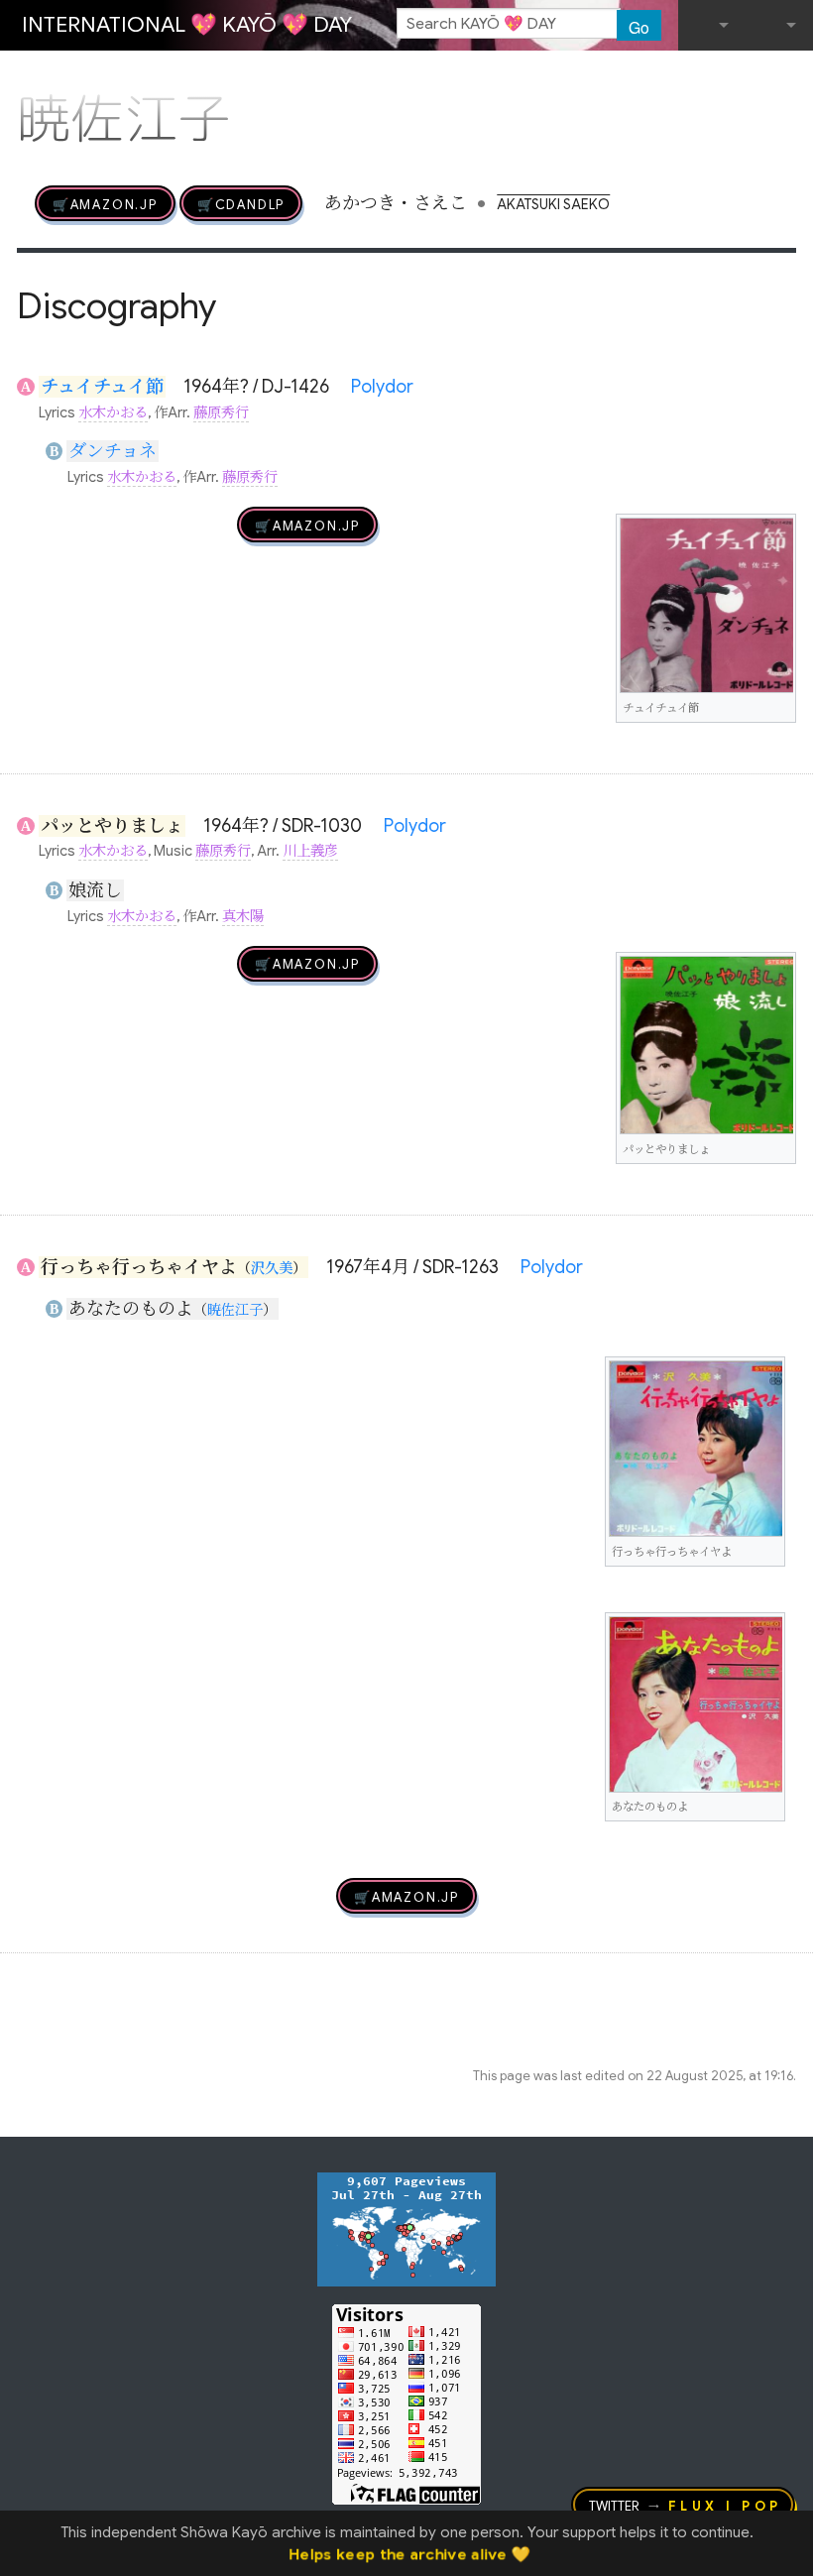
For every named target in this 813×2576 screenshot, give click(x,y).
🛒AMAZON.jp (105, 203)
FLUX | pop (725, 2505)
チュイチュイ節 (102, 387)
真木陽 (243, 916)
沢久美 (272, 1268)
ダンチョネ (113, 451)
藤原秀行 (221, 412)
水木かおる (113, 412)
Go (639, 27)
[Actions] (789, 77)
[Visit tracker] (406, 2228)
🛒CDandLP (241, 203)
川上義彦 (310, 851)
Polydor (382, 387)
